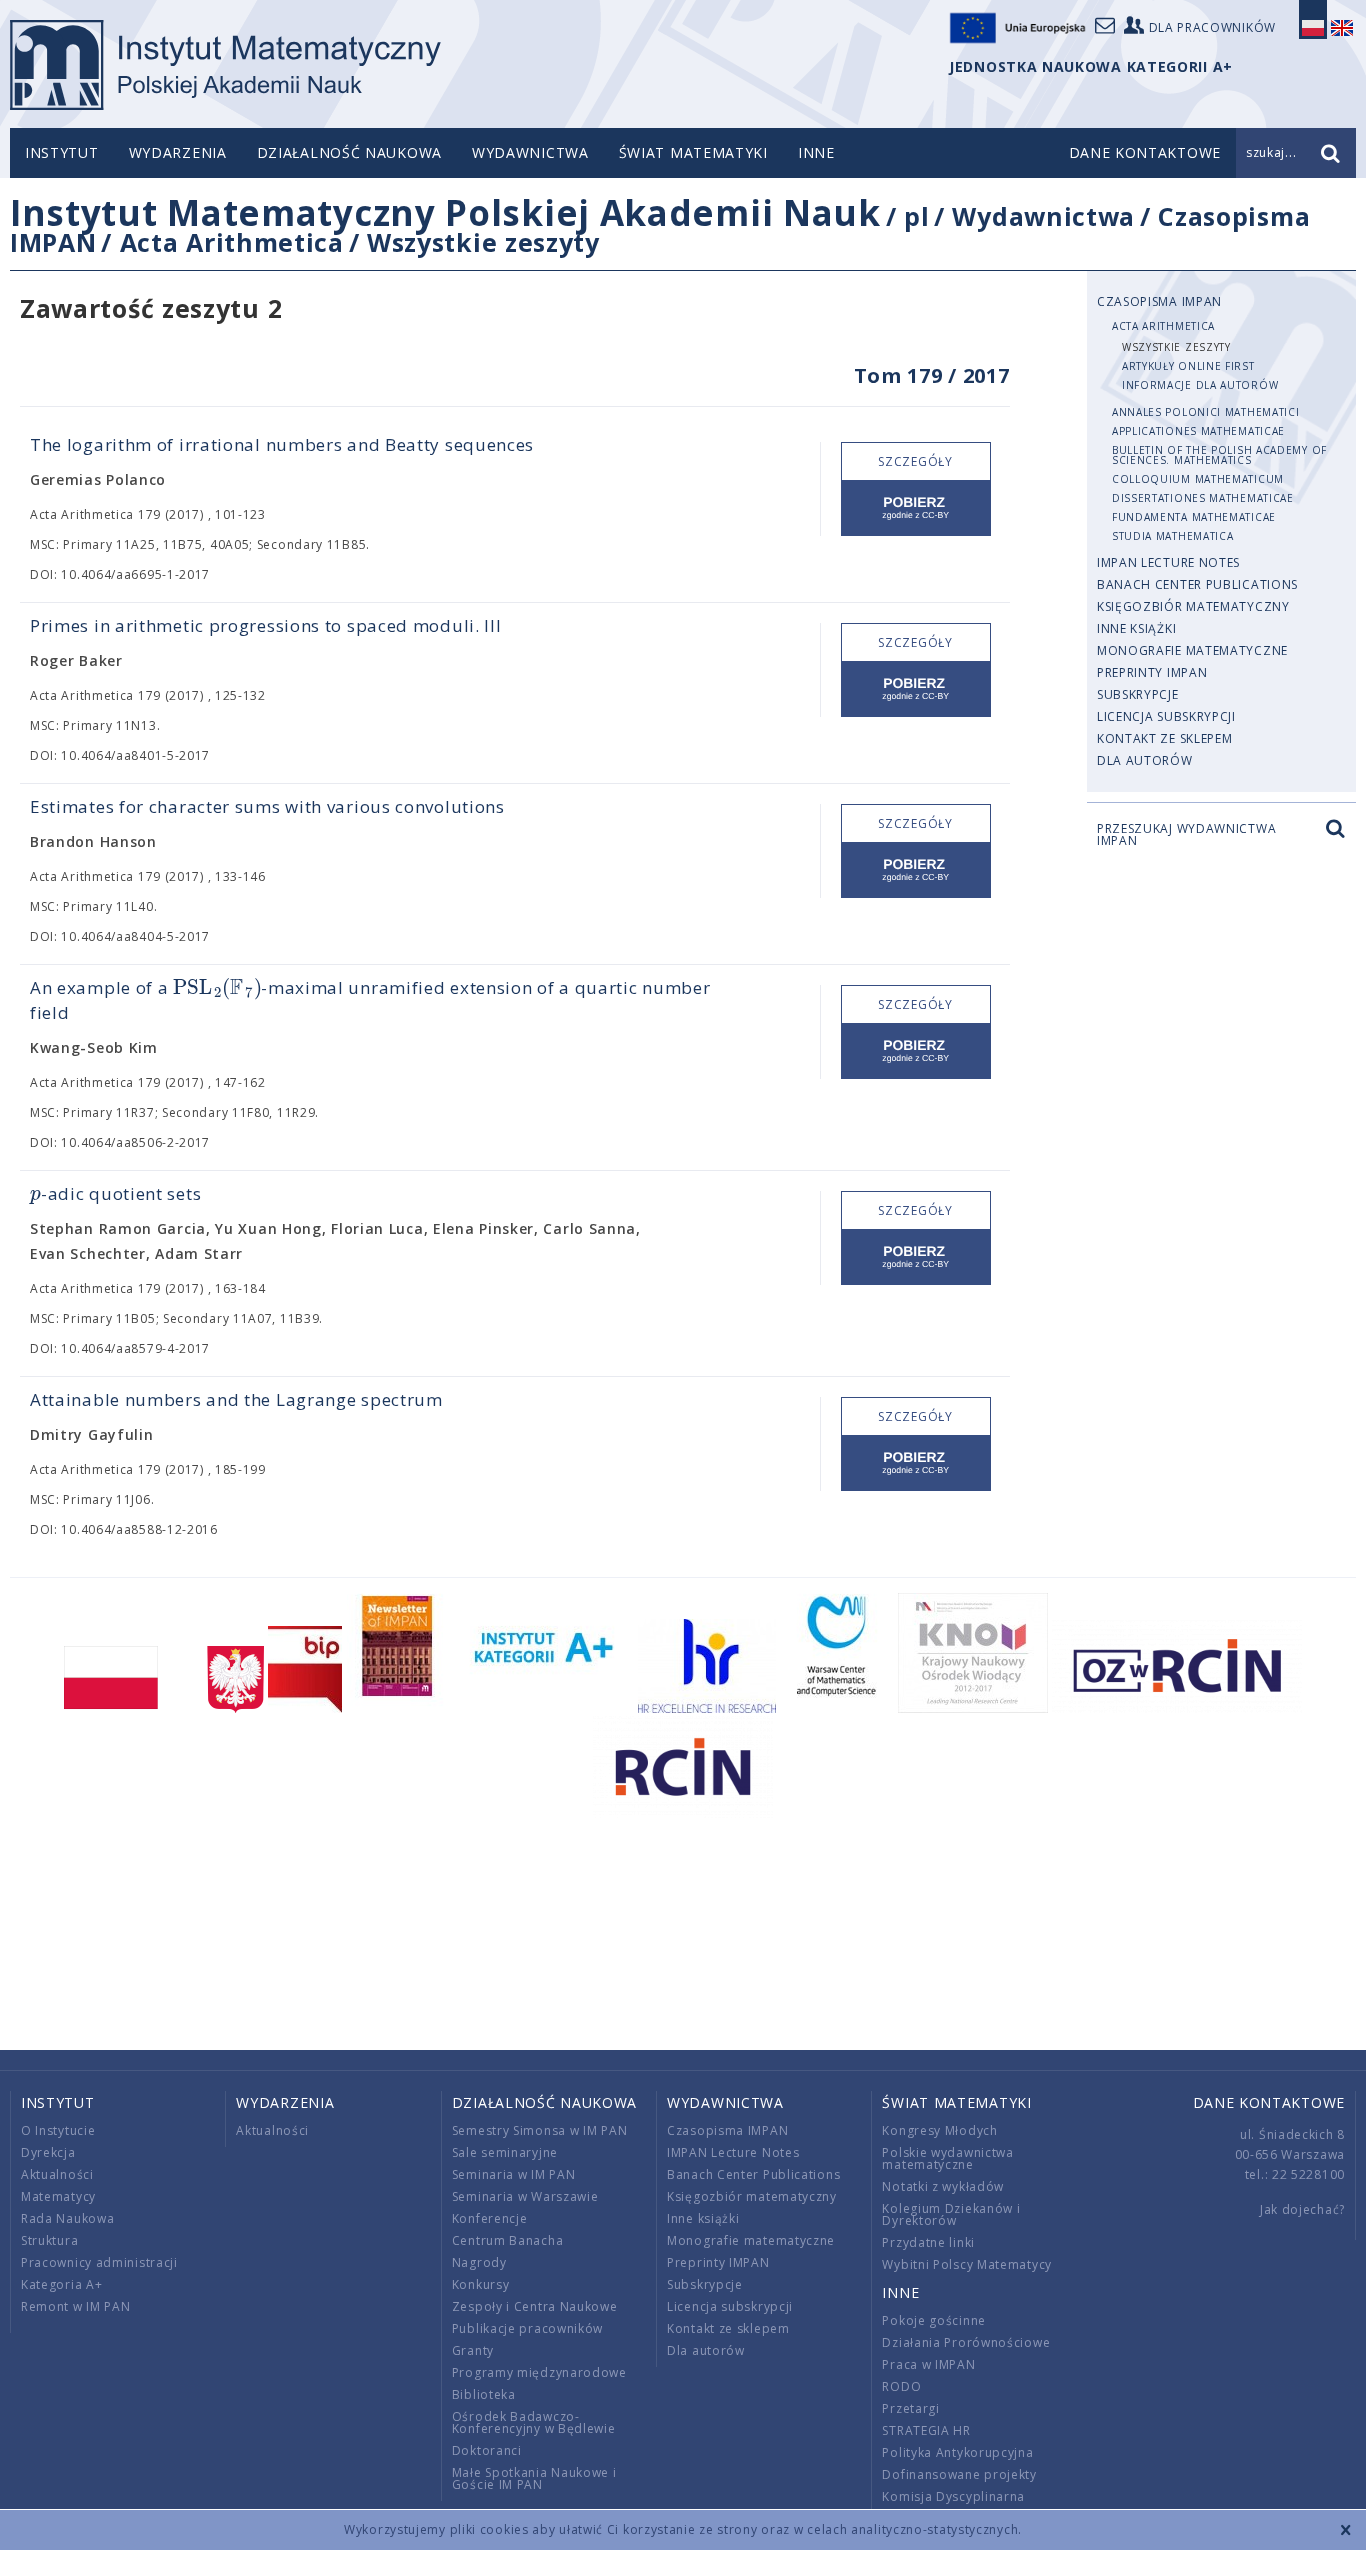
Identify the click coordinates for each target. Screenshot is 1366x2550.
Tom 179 (898, 375)
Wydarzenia (178, 152)
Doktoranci (487, 2450)
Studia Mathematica (1173, 536)
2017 (986, 375)
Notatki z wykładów (943, 2186)
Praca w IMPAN (928, 2364)
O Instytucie (58, 2130)
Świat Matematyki (693, 152)
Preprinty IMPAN (1152, 672)
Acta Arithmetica (232, 242)
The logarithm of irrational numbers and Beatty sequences (282, 444)
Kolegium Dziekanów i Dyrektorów (951, 2214)
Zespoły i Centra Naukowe (535, 2306)
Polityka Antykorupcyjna (957, 2452)
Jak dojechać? (1302, 2209)
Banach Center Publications (1197, 584)
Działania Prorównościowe (966, 2342)
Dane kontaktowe (1269, 2102)
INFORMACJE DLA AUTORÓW (1200, 385)
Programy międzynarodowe (539, 2372)
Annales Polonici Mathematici (1206, 412)
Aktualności (57, 2174)
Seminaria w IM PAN (514, 2174)
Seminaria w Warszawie (525, 2196)
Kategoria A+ (61, 2284)
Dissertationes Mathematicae (1203, 498)
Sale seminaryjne (505, 2152)
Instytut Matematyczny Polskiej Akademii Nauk (445, 212)
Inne (816, 152)
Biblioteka (484, 2394)
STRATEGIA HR (926, 2430)
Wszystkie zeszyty (483, 242)
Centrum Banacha (508, 2240)
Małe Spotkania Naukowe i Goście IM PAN (534, 2478)
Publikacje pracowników (527, 2328)
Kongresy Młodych (939, 2130)
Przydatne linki (928, 2242)
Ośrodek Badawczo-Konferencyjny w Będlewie (534, 2422)
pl (916, 216)
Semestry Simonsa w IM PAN (540, 2130)
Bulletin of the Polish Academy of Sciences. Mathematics (1219, 455)
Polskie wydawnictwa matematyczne (947, 2158)
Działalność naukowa (349, 152)
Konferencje (490, 2218)
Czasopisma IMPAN (1159, 301)
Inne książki (1136, 628)
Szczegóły (915, 461)
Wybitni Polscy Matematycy (967, 2264)
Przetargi (910, 2408)
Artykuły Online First (1188, 366)
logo (225, 65)
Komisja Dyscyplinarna (953, 2496)
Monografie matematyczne (1192, 650)
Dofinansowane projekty (959, 2474)
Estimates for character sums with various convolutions (267, 806)
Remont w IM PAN (76, 2306)
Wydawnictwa (530, 152)
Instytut (62, 152)
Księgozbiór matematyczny (1193, 606)
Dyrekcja (48, 2152)
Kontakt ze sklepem (1165, 738)
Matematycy (58, 2196)
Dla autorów (1145, 760)
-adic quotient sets (115, 1193)
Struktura (49, 2240)
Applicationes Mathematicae (1198, 431)
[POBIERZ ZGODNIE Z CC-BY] (916, 508)
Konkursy (481, 2284)
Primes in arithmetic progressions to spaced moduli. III (266, 625)
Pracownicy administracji (99, 2262)
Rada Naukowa (67, 2218)
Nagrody (479, 2262)
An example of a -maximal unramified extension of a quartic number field (370, 999)
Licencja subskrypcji (1166, 716)
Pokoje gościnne (934, 2320)
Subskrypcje (1138, 694)
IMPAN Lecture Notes (1168, 562)
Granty (473, 2350)
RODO (901, 2386)
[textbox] (217, 988)
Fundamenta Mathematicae (1194, 517)
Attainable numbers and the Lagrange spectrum (236, 1399)
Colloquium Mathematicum (1198, 479)
